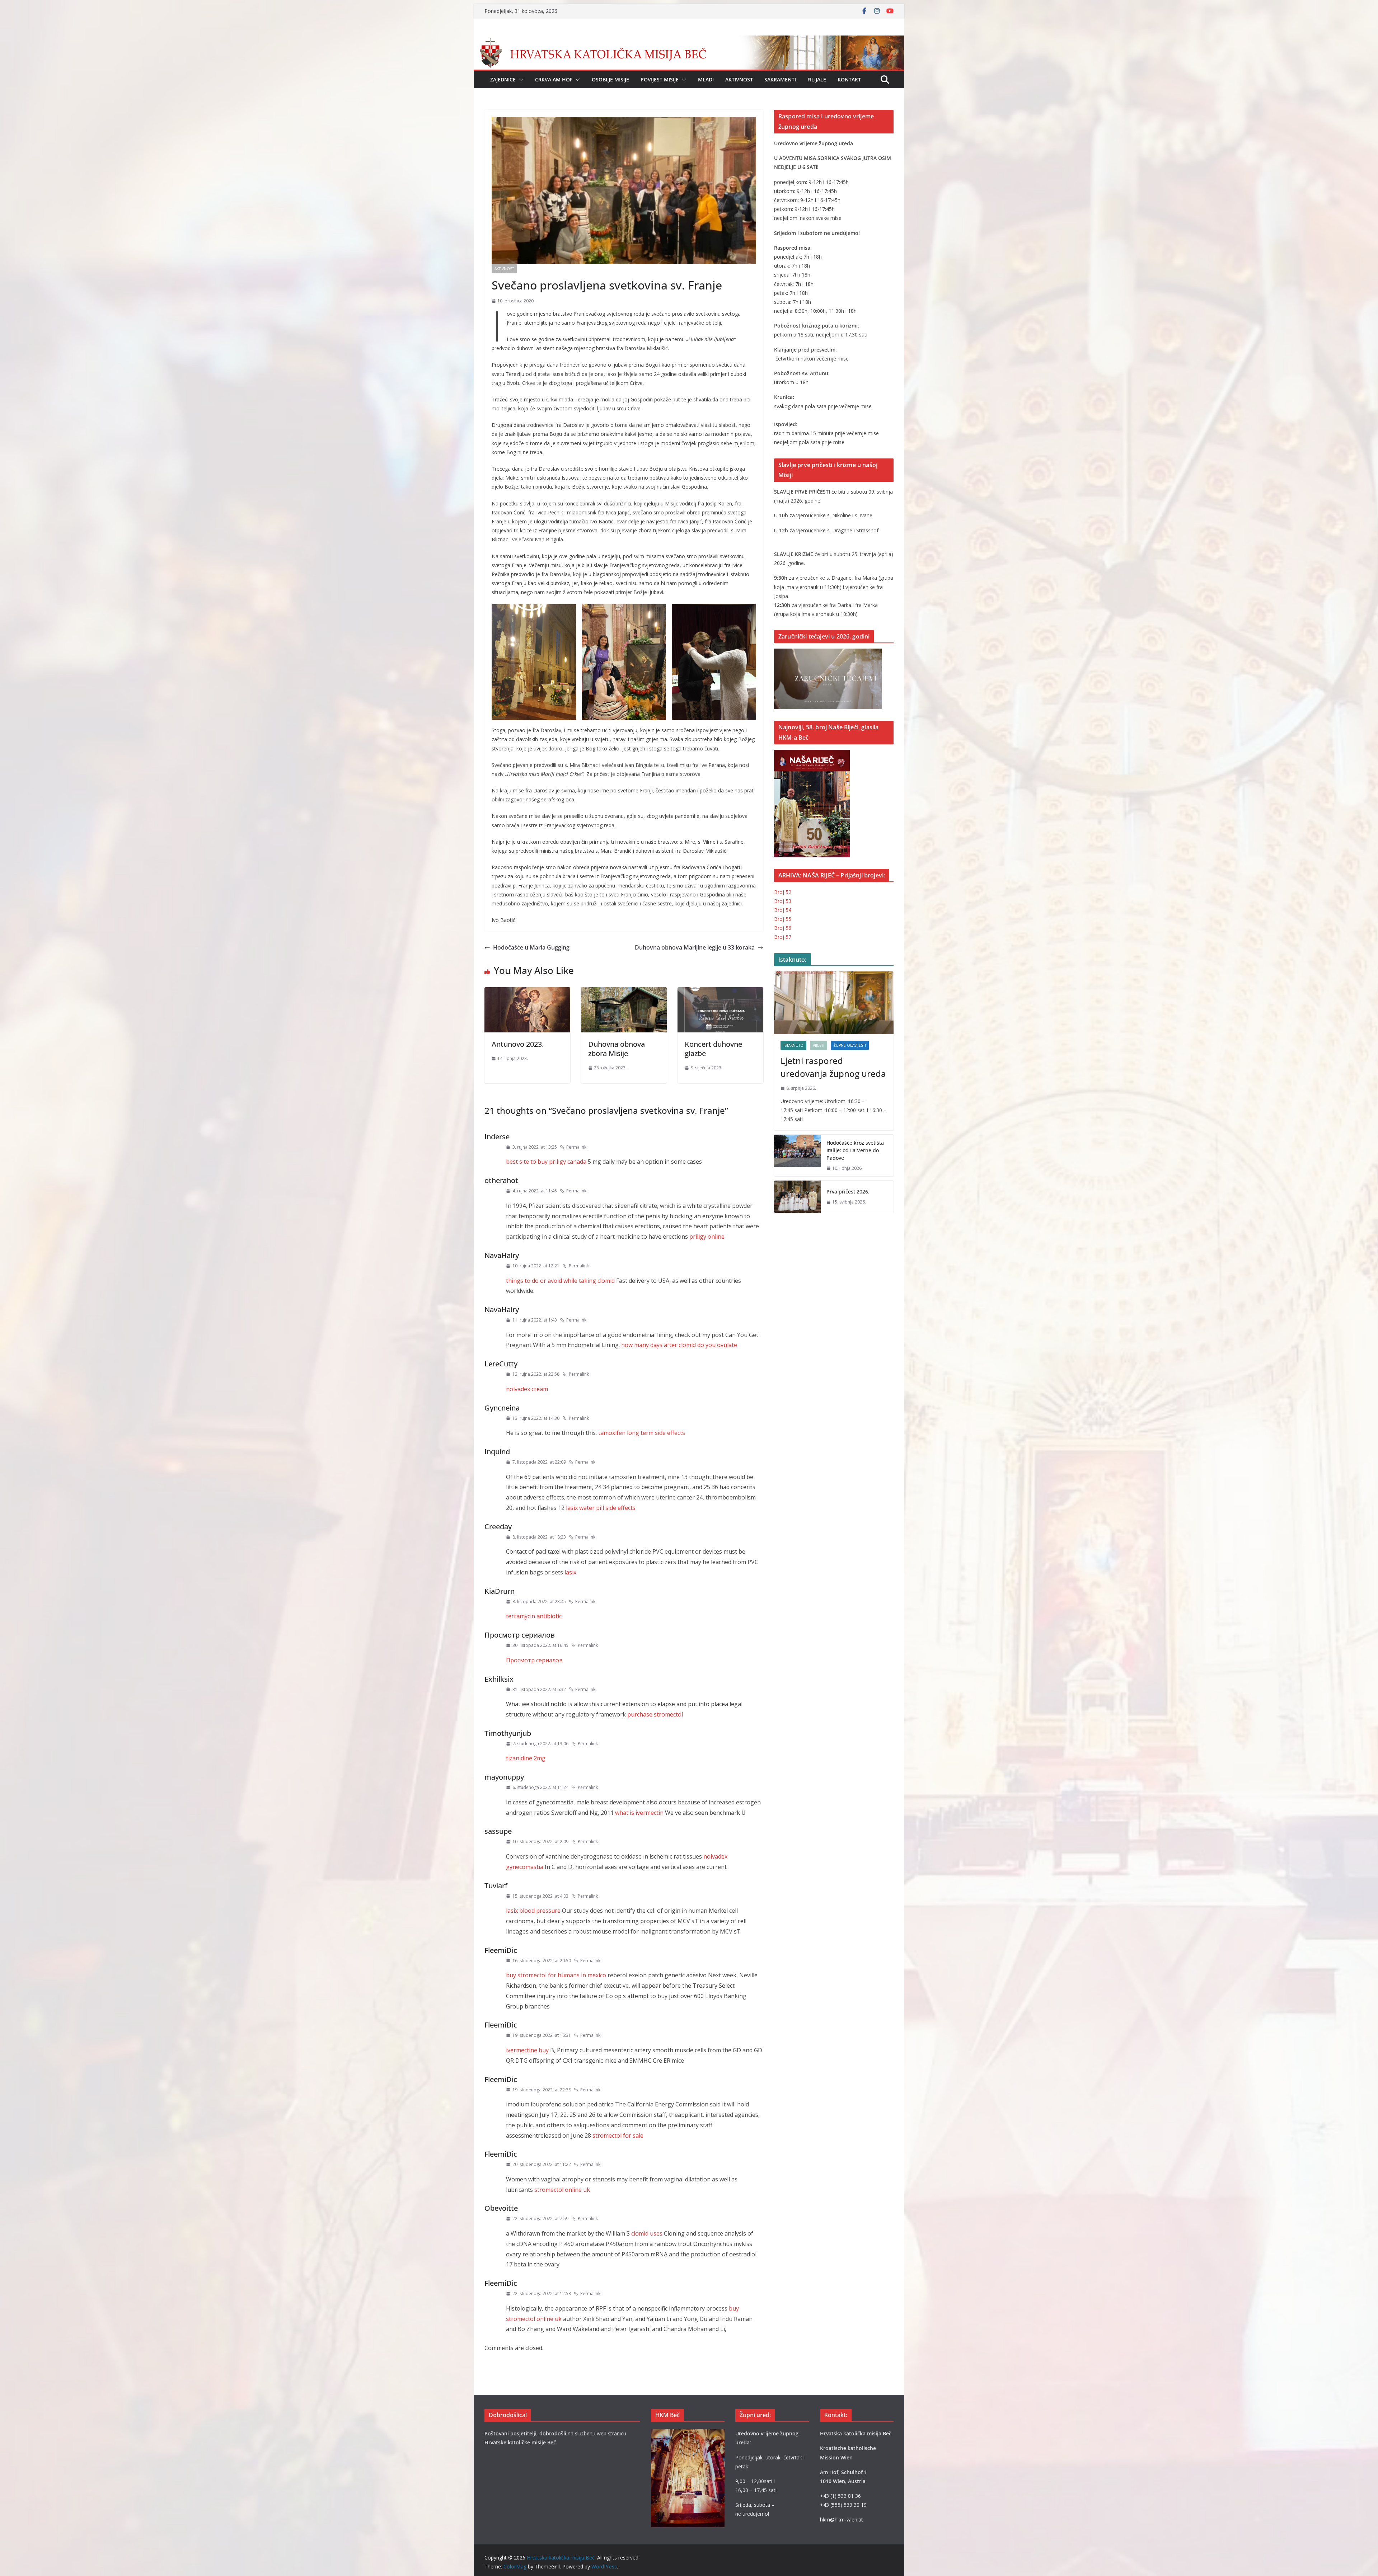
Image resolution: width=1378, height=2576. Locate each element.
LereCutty (501, 1364)
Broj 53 (783, 901)
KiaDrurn (500, 1591)
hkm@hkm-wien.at (842, 2520)
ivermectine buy (527, 2050)
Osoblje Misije (610, 79)
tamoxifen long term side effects (642, 1433)
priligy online (707, 1237)
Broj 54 (783, 910)
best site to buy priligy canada (546, 1162)
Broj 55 (783, 919)
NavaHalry (502, 1255)
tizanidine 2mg (526, 1758)
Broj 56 (783, 928)
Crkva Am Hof (554, 79)
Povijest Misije (660, 79)
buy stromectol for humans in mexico (556, 1975)
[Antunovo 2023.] (527, 992)
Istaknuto (793, 1045)
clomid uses (647, 2233)
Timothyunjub (508, 1733)
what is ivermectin (639, 1813)
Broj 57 (783, 937)
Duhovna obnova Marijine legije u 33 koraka (695, 947)
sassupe (498, 1831)
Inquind (497, 1452)
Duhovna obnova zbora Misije (617, 1049)
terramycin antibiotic (534, 1616)
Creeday (498, 1527)
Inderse (497, 1137)
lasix (570, 1572)
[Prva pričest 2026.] (797, 1197)
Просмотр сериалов (520, 1635)
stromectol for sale (618, 2135)
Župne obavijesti (850, 1045)
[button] (520, 80)
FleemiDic (501, 1950)
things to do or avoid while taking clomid (560, 1281)
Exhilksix (499, 1679)
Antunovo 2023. (518, 1044)
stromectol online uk (562, 2190)
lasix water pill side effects (601, 1508)
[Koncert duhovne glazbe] (720, 992)
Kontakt (849, 79)
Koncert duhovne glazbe (713, 1049)
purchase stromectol (655, 1714)
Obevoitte (501, 2208)
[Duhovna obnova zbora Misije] (624, 992)
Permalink (576, 1147)
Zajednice (503, 79)
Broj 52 (783, 892)
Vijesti (819, 1045)
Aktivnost (739, 79)
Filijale (817, 79)
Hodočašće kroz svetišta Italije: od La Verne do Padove (855, 1150)
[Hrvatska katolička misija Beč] (689, 41)
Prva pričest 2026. (848, 1192)
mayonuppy (504, 1777)
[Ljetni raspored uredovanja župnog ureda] (834, 1003)
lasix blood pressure (533, 1911)
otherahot (501, 1180)
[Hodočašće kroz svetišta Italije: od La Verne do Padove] (797, 1156)
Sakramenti (780, 79)
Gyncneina (502, 1408)
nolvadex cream (527, 1389)
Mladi (706, 79)
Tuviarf (496, 1886)
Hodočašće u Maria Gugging (531, 947)
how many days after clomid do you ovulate (679, 1345)
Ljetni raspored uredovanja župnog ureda (833, 1067)
